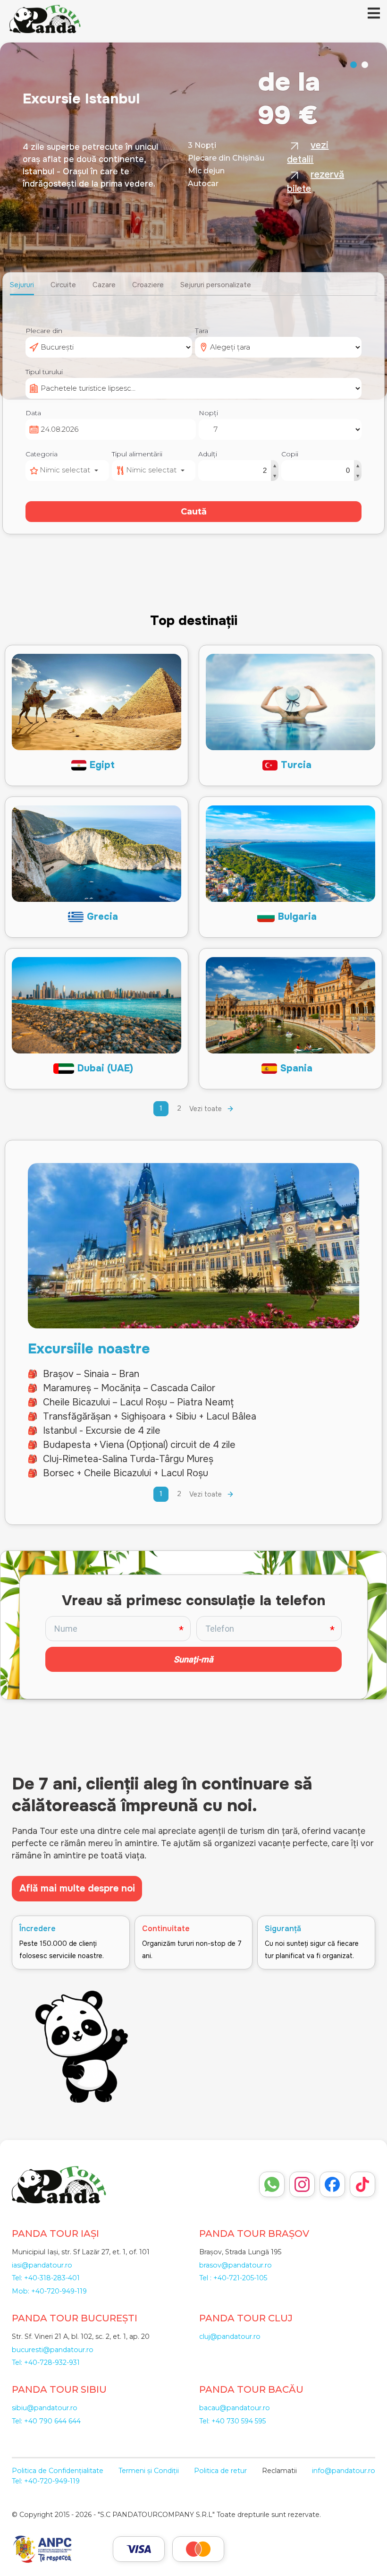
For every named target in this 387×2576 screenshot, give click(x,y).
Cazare (104, 285)
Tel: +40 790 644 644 (46, 2421)
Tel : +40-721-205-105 (233, 2278)
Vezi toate (206, 1109)
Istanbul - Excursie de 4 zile (102, 1431)
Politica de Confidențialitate (58, 2471)
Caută (194, 512)
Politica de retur (220, 2471)
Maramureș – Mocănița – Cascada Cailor (129, 1388)
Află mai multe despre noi (77, 1888)
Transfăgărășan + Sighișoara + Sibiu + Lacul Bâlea (150, 1416)
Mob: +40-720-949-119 (49, 2291)
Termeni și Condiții (149, 2471)
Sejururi (22, 285)
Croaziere (148, 285)
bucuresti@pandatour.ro (53, 2350)
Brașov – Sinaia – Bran (91, 1374)
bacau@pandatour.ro (235, 2408)
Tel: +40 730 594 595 (232, 2421)
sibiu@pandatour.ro (45, 2408)
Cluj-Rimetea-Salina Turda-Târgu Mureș (128, 1459)
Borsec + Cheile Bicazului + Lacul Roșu (126, 1473)
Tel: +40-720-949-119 (46, 2481)
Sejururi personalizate (216, 285)
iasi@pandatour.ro (42, 2265)
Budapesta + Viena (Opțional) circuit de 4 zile (139, 1445)
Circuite (63, 285)
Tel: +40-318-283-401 (46, 2278)
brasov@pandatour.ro (236, 2265)
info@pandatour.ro (344, 2471)
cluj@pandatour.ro (230, 2336)
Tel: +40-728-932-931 (46, 2362)
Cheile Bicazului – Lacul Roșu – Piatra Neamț (138, 1402)
